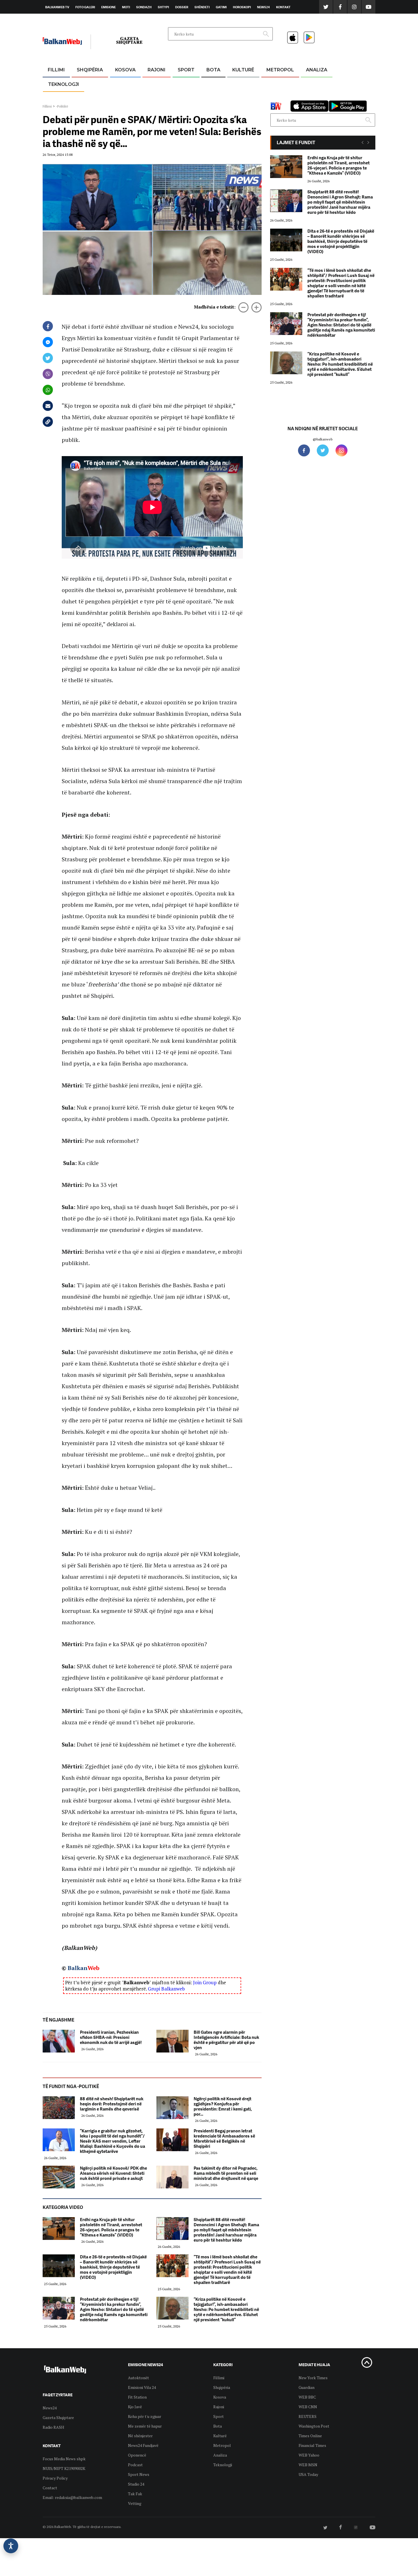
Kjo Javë (135, 2407)
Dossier (182, 7)
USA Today (308, 2474)
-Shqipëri (185, 97)
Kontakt (283, 7)
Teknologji (64, 84)
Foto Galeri (85, 7)
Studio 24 (136, 2484)
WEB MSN (308, 2465)
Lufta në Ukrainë (213, 99)
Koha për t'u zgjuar (145, 2416)
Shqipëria (90, 70)
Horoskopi (242, 7)
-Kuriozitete (278, 84)
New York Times (313, 2378)
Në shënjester (140, 2436)
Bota (213, 70)
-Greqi (152, 84)
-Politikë (84, 97)
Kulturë (243, 70)
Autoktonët (138, 2378)
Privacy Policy (55, 2478)
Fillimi (56, 70)
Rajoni (157, 70)
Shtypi (163, 7)
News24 (263, 7)
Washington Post (314, 2426)
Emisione (108, 7)
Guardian (307, 2387)
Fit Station (137, 2397)
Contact (50, 2488)
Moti (126, 7)
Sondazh (144, 7)
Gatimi (221, 7)
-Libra (236, 97)
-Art (235, 84)
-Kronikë (84, 84)
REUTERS (308, 2416)
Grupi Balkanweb (166, 1989)
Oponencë (137, 2455)
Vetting (135, 2503)
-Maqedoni (157, 97)
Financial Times (312, 2445)
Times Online (310, 2436)
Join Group (205, 1982)
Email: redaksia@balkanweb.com (72, 2497)
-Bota (182, 84)
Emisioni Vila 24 (142, 2387)
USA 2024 (213, 84)
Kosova (125, 70)
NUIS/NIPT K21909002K (64, 2468)
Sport (186, 70)
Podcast (135, 2465)
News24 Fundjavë (143, 2445)
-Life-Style (275, 97)
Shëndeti (202, 7)
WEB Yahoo (309, 2455)
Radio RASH (53, 2427)
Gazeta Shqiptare (58, 2417)
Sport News (139, 2474)
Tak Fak (135, 2494)
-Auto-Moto (59, 98)
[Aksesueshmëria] (11, 2546)
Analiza (317, 70)
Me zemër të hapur (145, 2426)
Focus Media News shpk (64, 2459)
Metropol (280, 70)
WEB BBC (307, 2397)
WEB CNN (308, 2407)
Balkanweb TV (57, 7)
